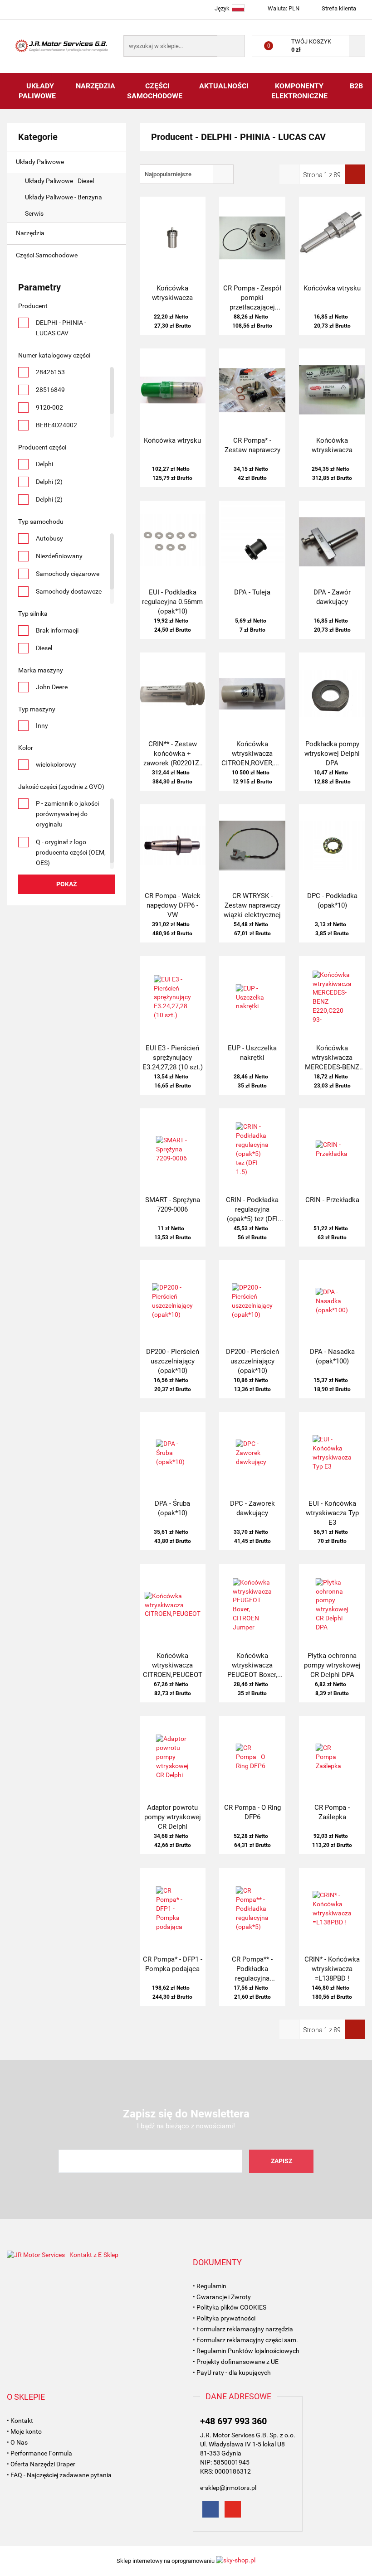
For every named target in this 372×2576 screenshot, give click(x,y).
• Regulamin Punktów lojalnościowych (246, 2351)
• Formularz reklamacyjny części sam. (245, 2340)
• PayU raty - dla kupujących (232, 2373)
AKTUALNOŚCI (224, 86)
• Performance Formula (39, 2453)
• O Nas (17, 2442)
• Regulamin (210, 2286)
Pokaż (66, 884)
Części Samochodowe (156, 91)
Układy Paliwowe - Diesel (60, 181)
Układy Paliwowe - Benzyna (64, 197)
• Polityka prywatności (224, 2318)
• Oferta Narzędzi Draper (41, 2464)
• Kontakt (20, 2421)
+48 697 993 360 (233, 2421)
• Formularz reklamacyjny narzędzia (243, 2329)
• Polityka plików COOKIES (230, 2307)
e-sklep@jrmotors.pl (228, 2488)
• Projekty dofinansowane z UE (236, 2362)
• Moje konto (24, 2431)
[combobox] (187, 174)
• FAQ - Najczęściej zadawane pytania (59, 2475)
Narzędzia (95, 86)
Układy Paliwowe (38, 91)
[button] (217, 2262)
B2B (356, 86)
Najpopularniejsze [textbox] (168, 174)
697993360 (15, 8)
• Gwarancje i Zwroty (222, 2297)
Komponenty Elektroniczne (299, 91)
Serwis (35, 213)
